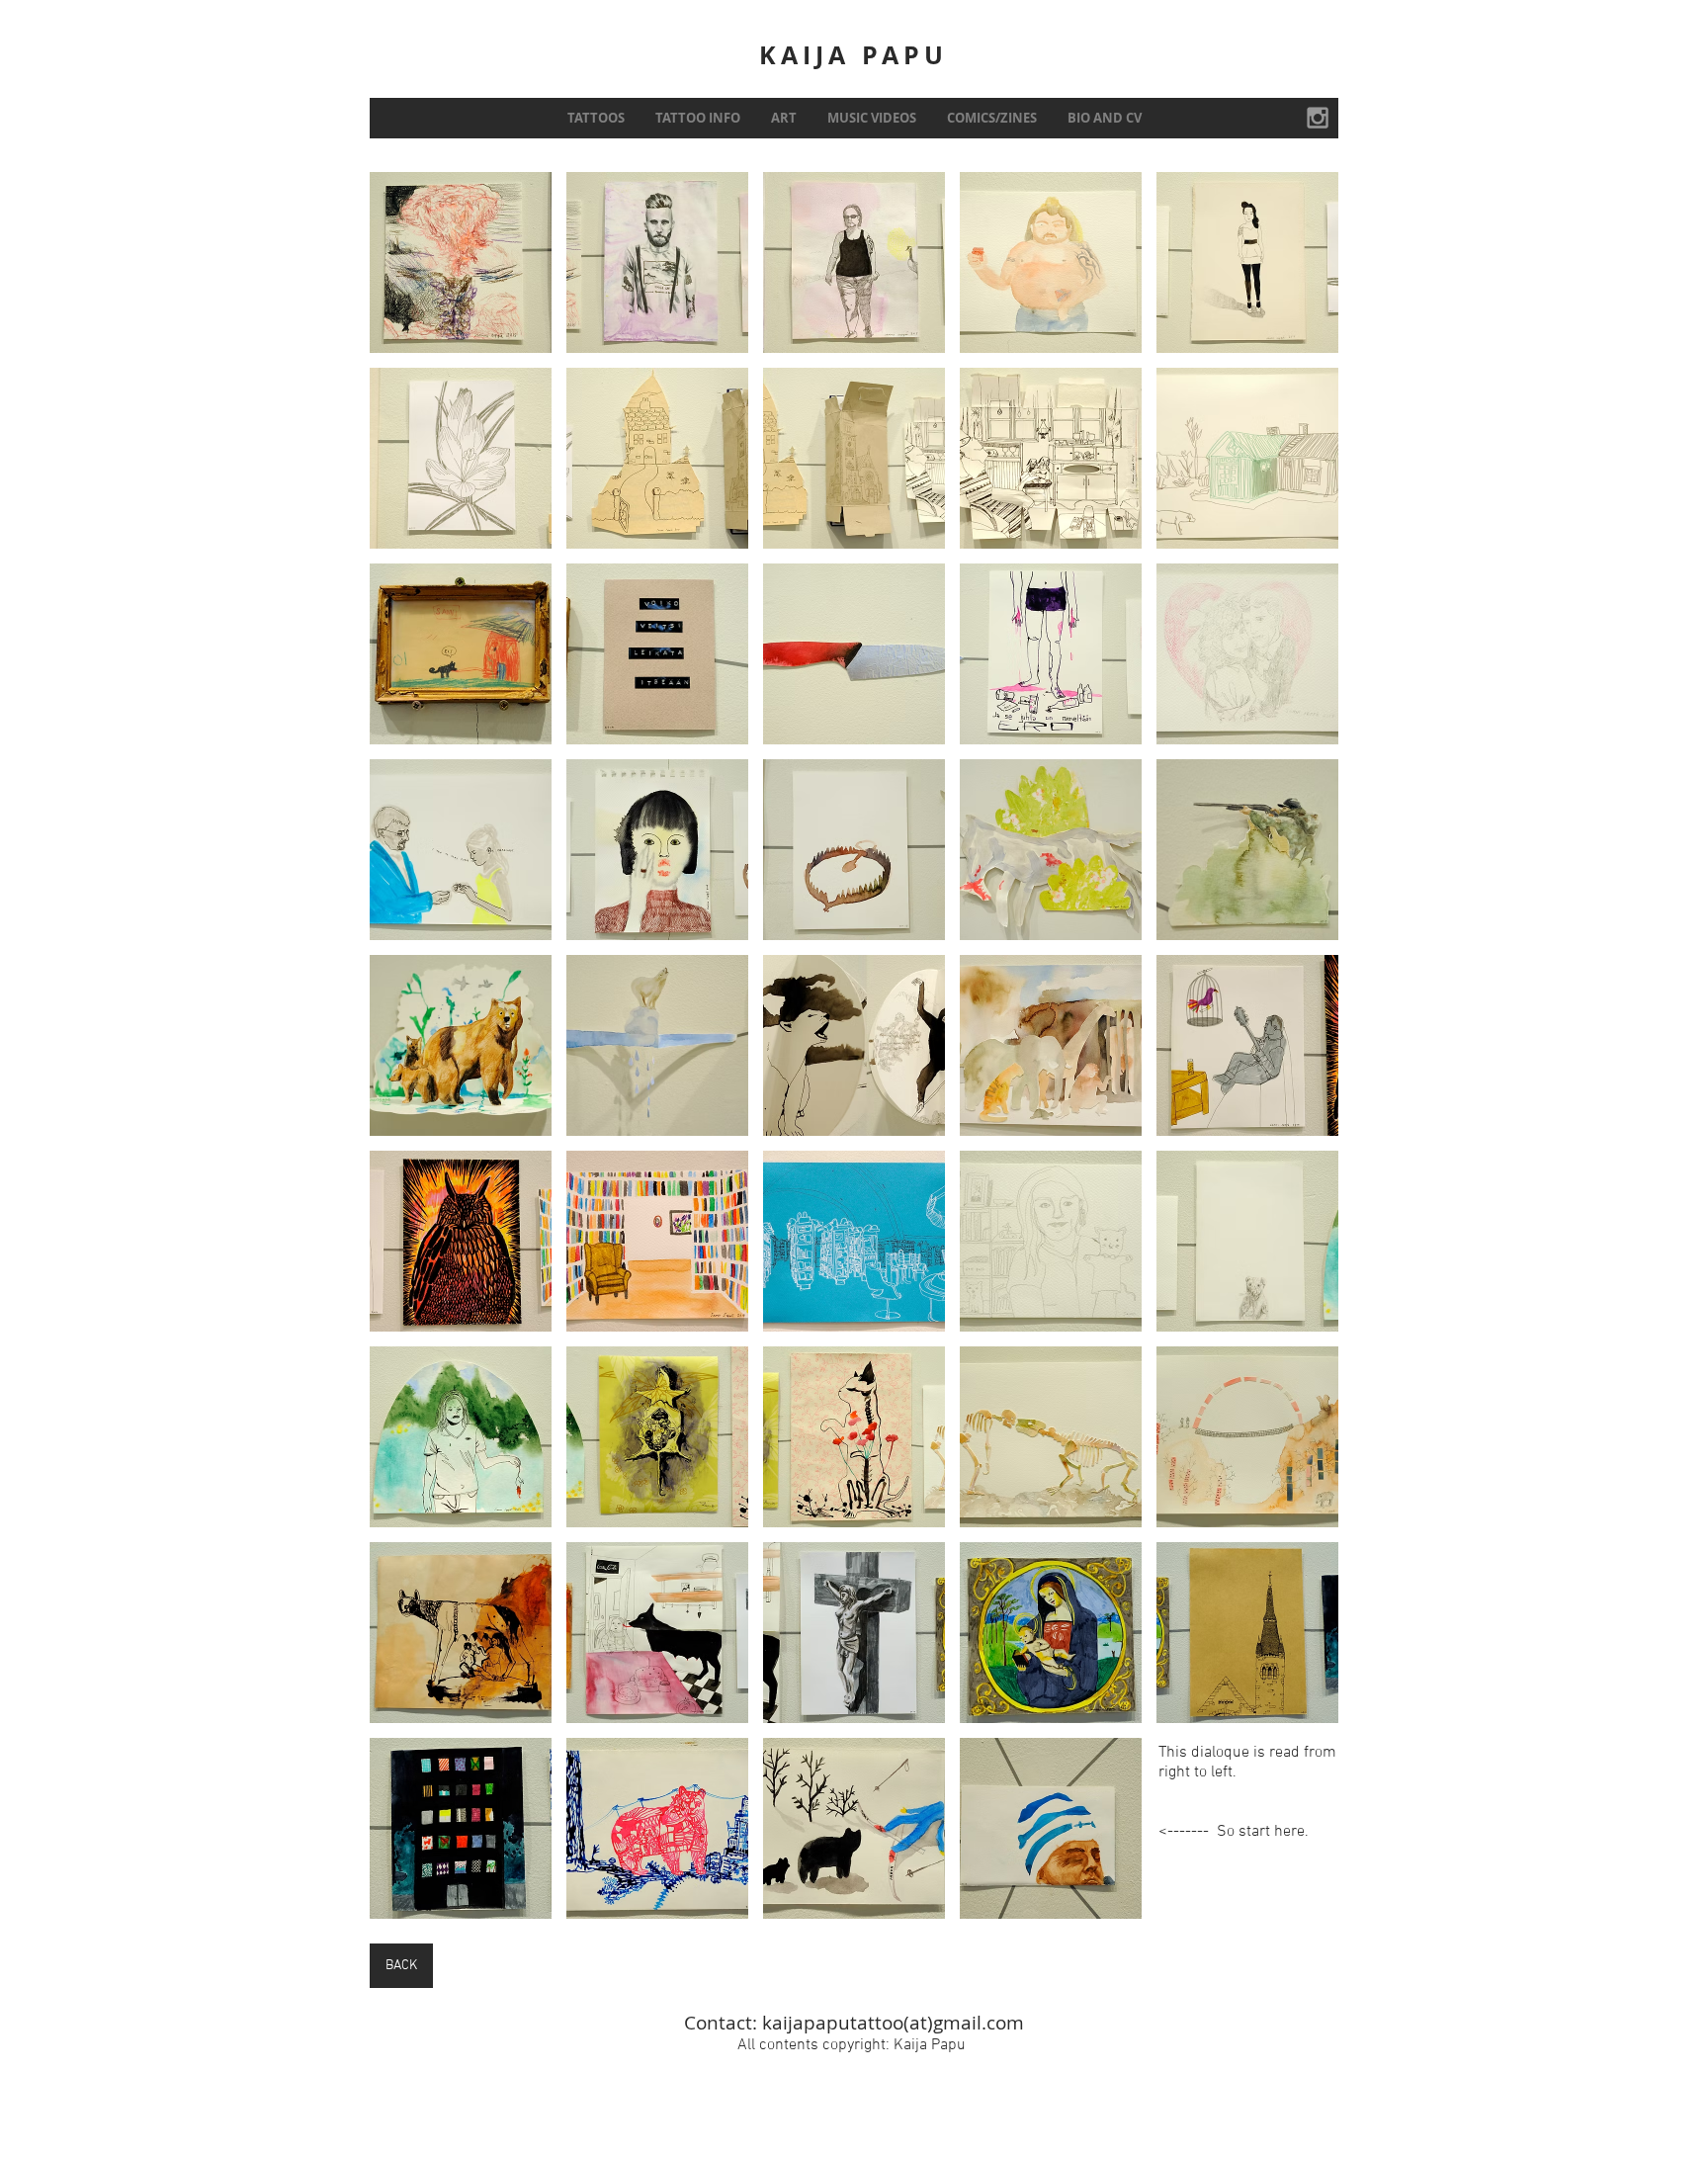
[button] (461, 262)
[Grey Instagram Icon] (1318, 118)
